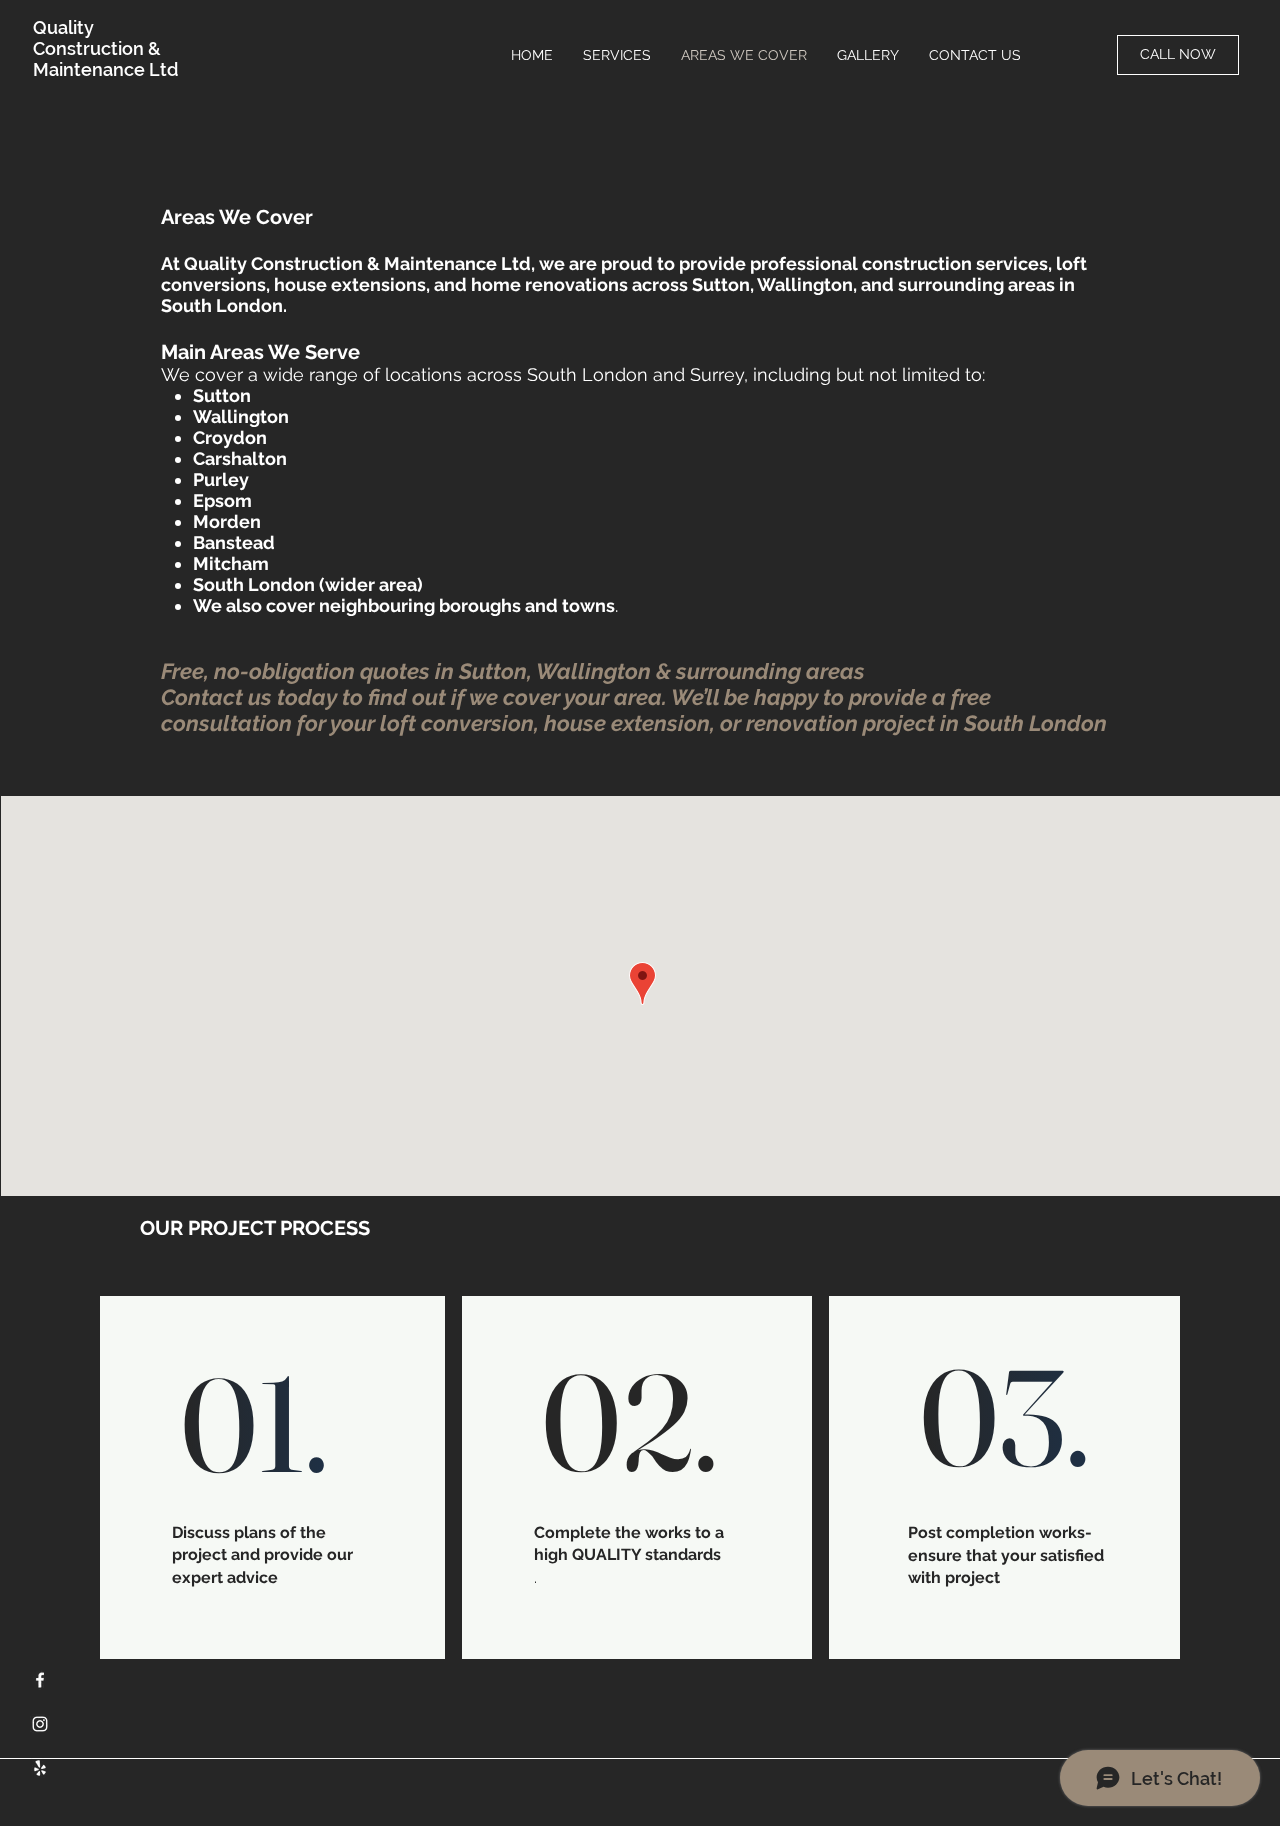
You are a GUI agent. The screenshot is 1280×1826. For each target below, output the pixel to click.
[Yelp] (40, 1768)
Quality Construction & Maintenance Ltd (105, 48)
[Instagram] (40, 1724)
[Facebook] (40, 1680)
